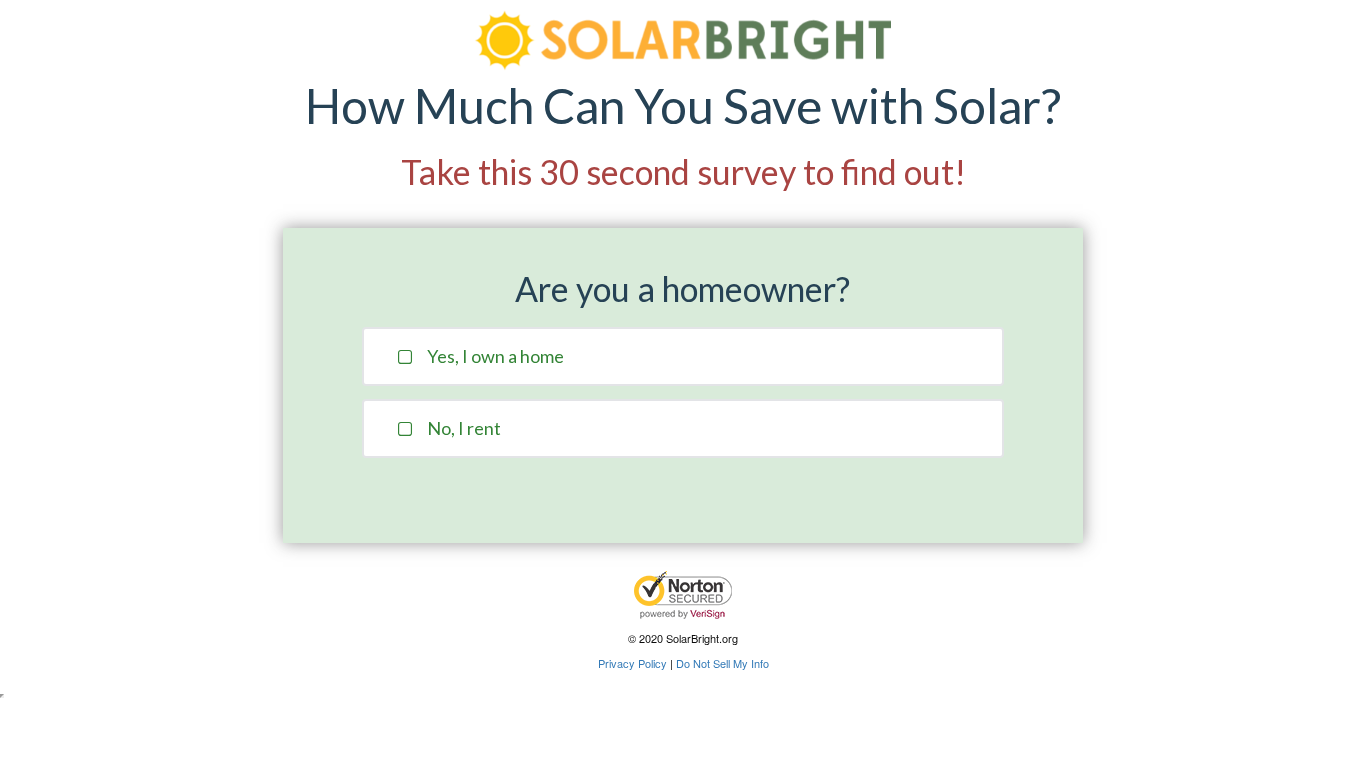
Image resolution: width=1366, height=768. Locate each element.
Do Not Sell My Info (722, 663)
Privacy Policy (632, 663)
